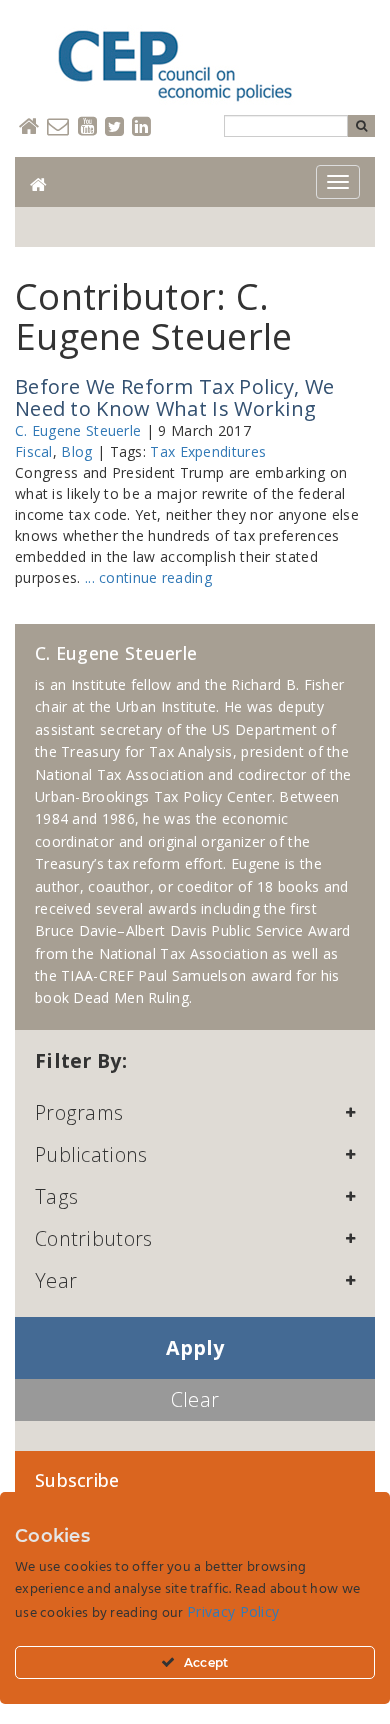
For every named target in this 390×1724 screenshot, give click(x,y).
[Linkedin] (141, 127)
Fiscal (34, 451)
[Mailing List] (58, 127)
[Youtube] (87, 127)
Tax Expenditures (208, 451)
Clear (195, 1399)
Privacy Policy (233, 1611)
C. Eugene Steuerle (78, 430)
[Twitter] (114, 127)
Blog (76, 451)
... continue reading (148, 577)
